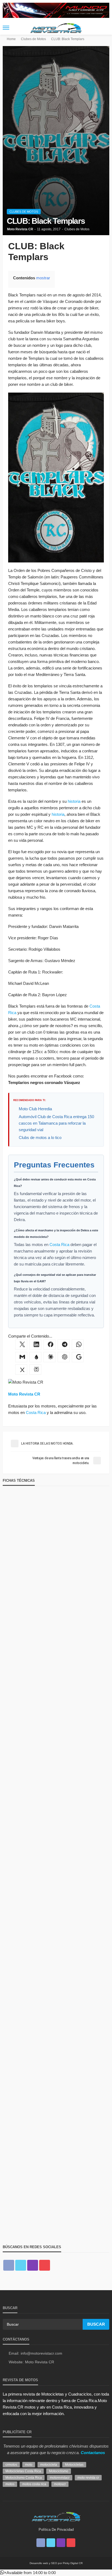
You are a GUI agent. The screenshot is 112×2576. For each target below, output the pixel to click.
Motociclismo (59, 2471)
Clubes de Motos (24, 212)
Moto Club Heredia (35, 1109)
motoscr (60, 2484)
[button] (28, 2573)
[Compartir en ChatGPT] (64, 1357)
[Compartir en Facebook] (49, 1345)
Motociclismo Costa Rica (24, 2478)
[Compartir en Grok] (21, 1370)
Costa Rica (59, 1245)
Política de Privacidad (56, 2530)
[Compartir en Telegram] (64, 1345)
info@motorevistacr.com (41, 2353)
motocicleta (49, 2465)
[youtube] (45, 2265)
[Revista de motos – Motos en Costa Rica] (56, 2516)
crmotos (11, 2465)
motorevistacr (60, 2478)
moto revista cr (88, 2478)
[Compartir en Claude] (49, 1357)
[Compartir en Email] (21, 1357)
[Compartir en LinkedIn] (35, 1345)
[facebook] (9, 2265)
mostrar (43, 278)
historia (74, 801)
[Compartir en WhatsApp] (78, 1345)
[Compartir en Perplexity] (35, 1370)
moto (29, 2465)
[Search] (105, 28)
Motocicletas (74, 2465)
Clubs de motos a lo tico (40, 1137)
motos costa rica (34, 2484)
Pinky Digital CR (73, 2563)
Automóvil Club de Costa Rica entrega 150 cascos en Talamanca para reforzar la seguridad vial (56, 1123)
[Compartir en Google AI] (78, 1357)
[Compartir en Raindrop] (35, 1357)
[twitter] (21, 2265)
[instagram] (33, 2265)
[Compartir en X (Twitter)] (21, 1345)
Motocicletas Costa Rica (23, 2471)
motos (10, 2484)
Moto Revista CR (20, 229)
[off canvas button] (6, 28)
